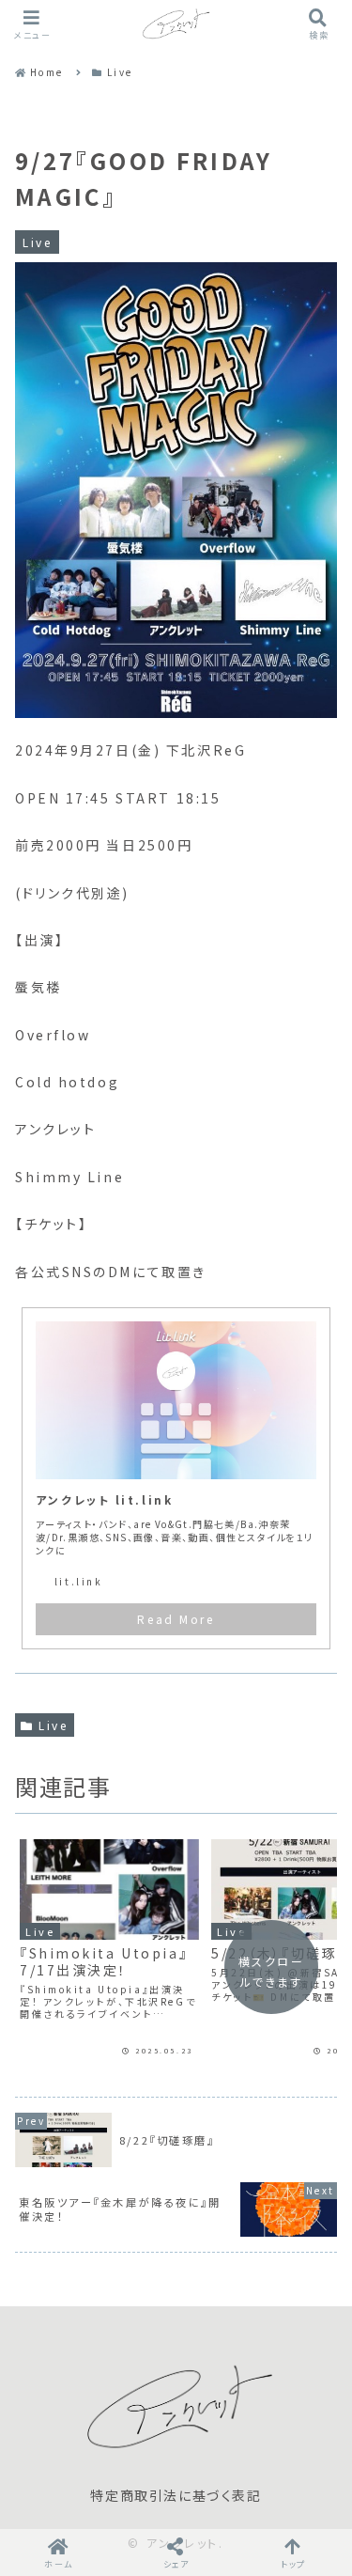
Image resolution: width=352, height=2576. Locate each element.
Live (53, 1725)
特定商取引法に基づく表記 (176, 2496)
